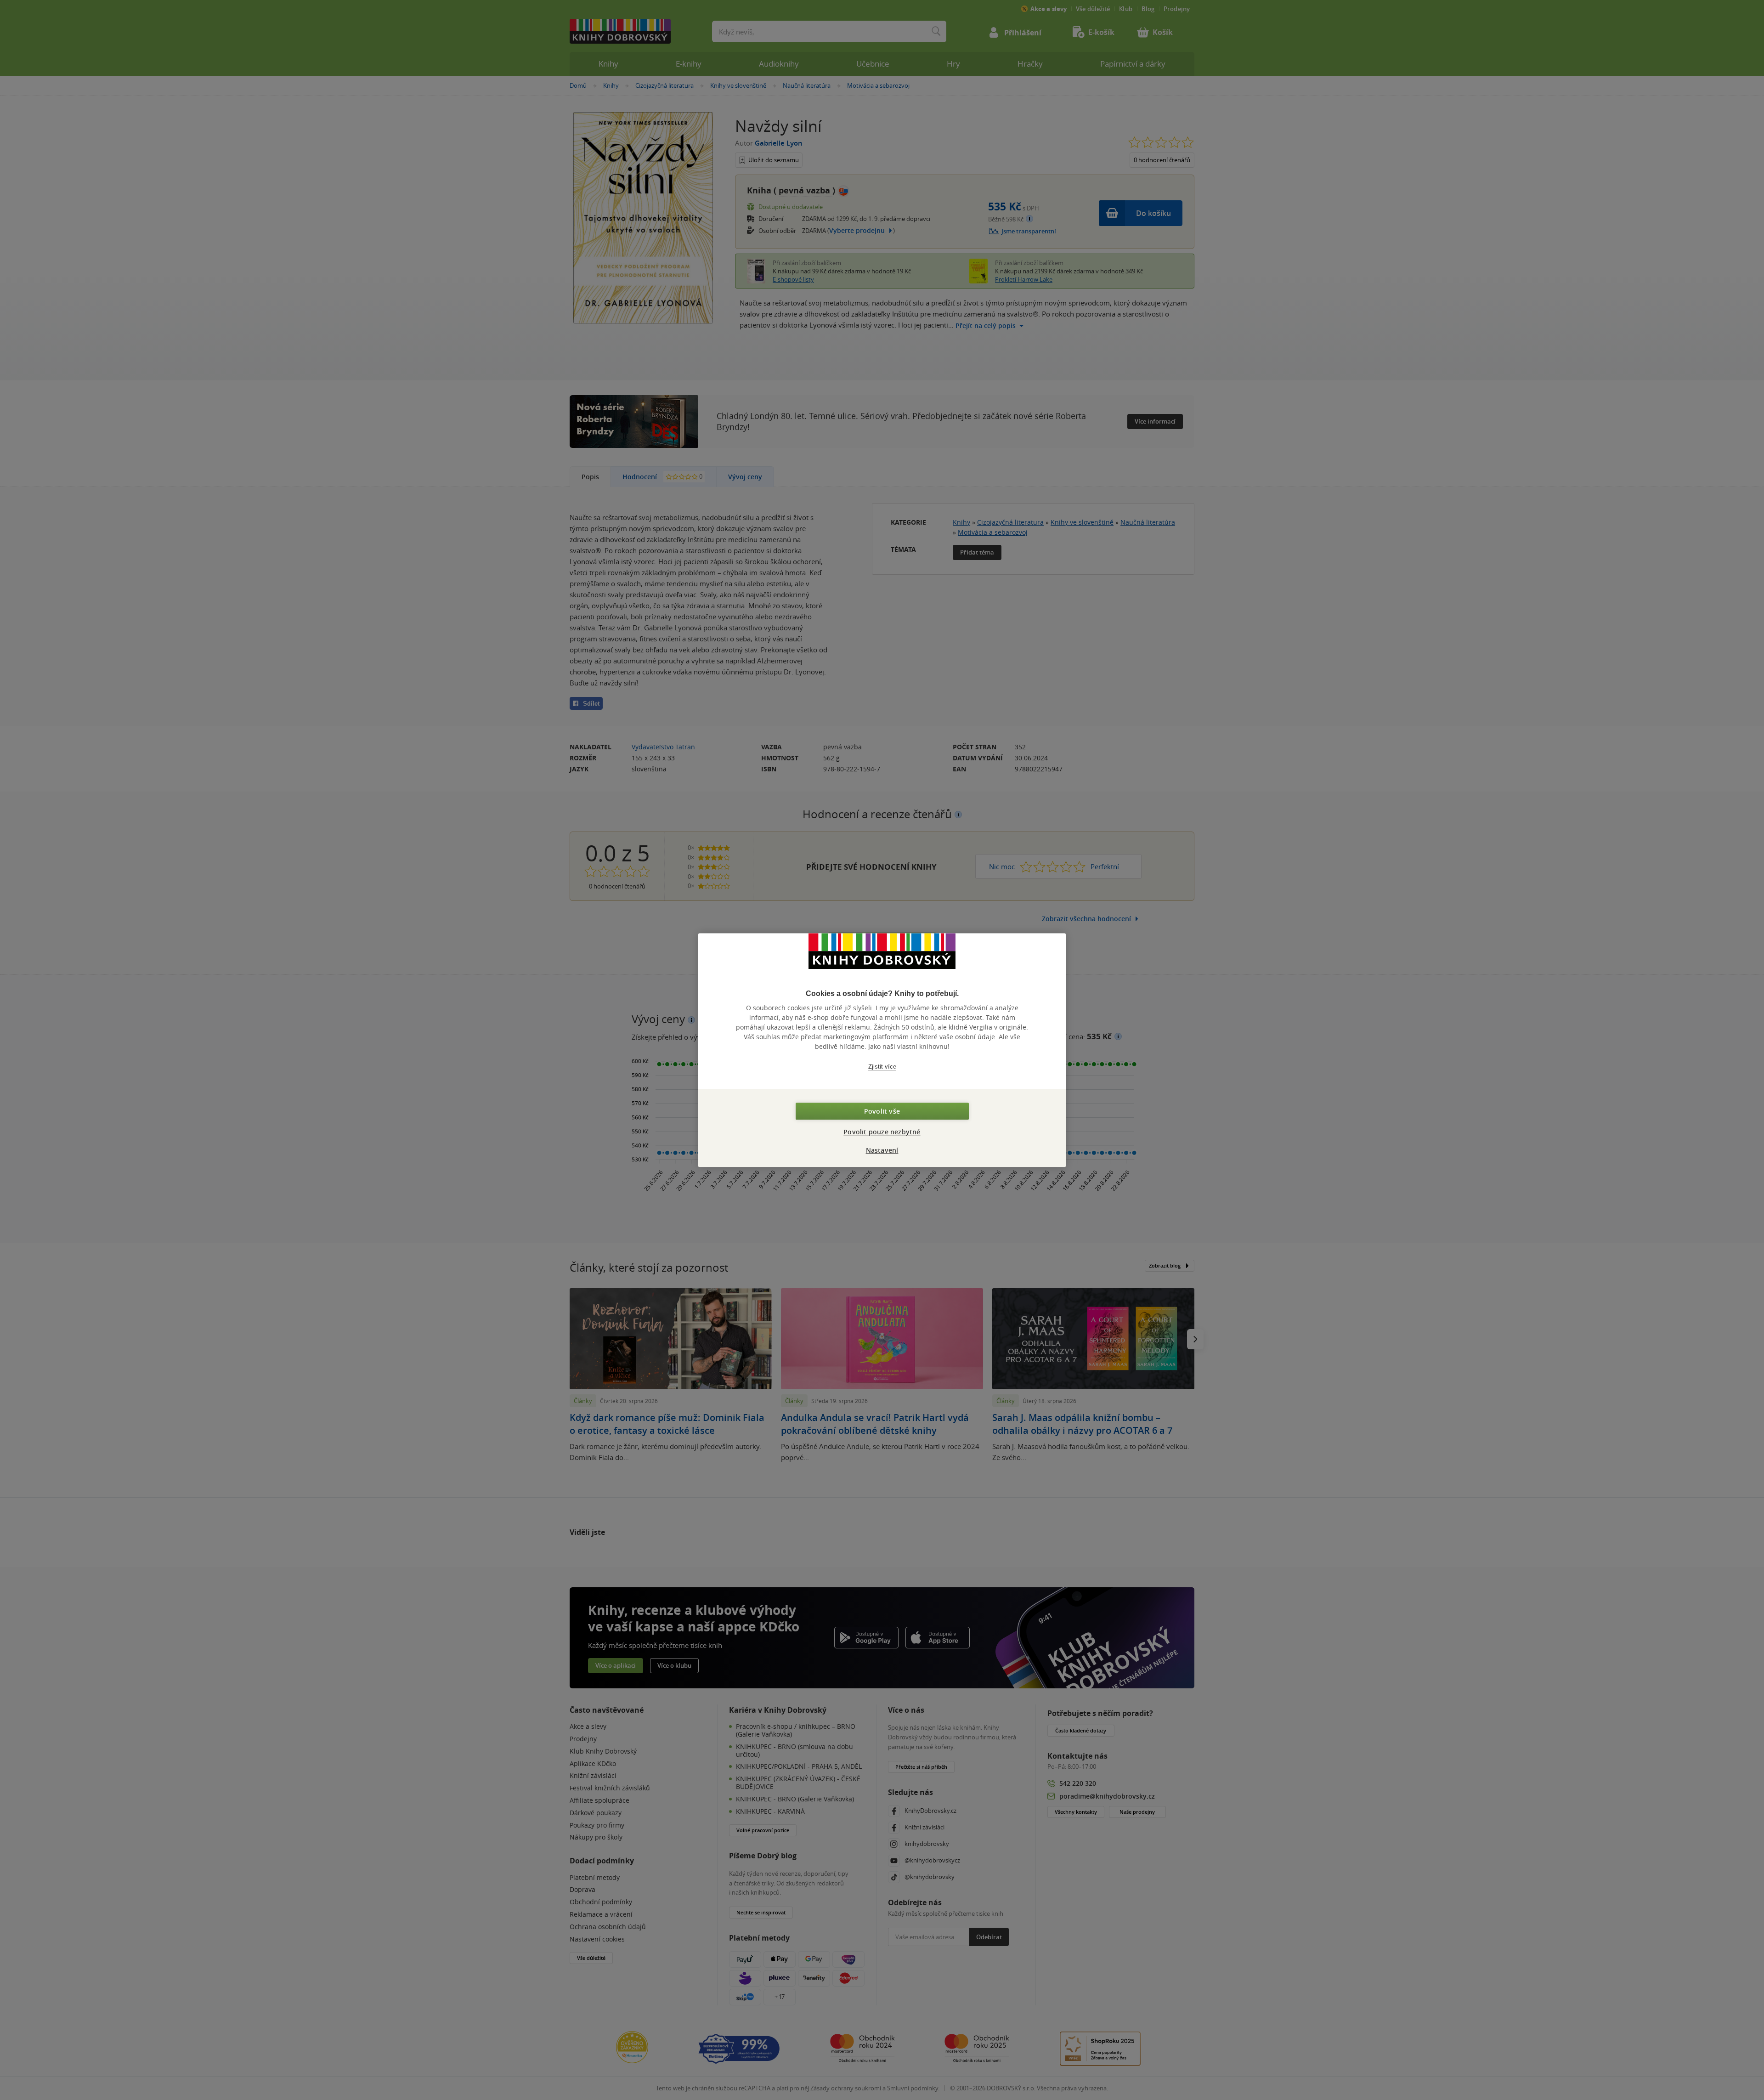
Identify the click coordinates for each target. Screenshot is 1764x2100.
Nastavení (882, 1150)
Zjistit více (882, 1067)
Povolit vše (882, 1111)
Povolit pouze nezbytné (882, 1132)
